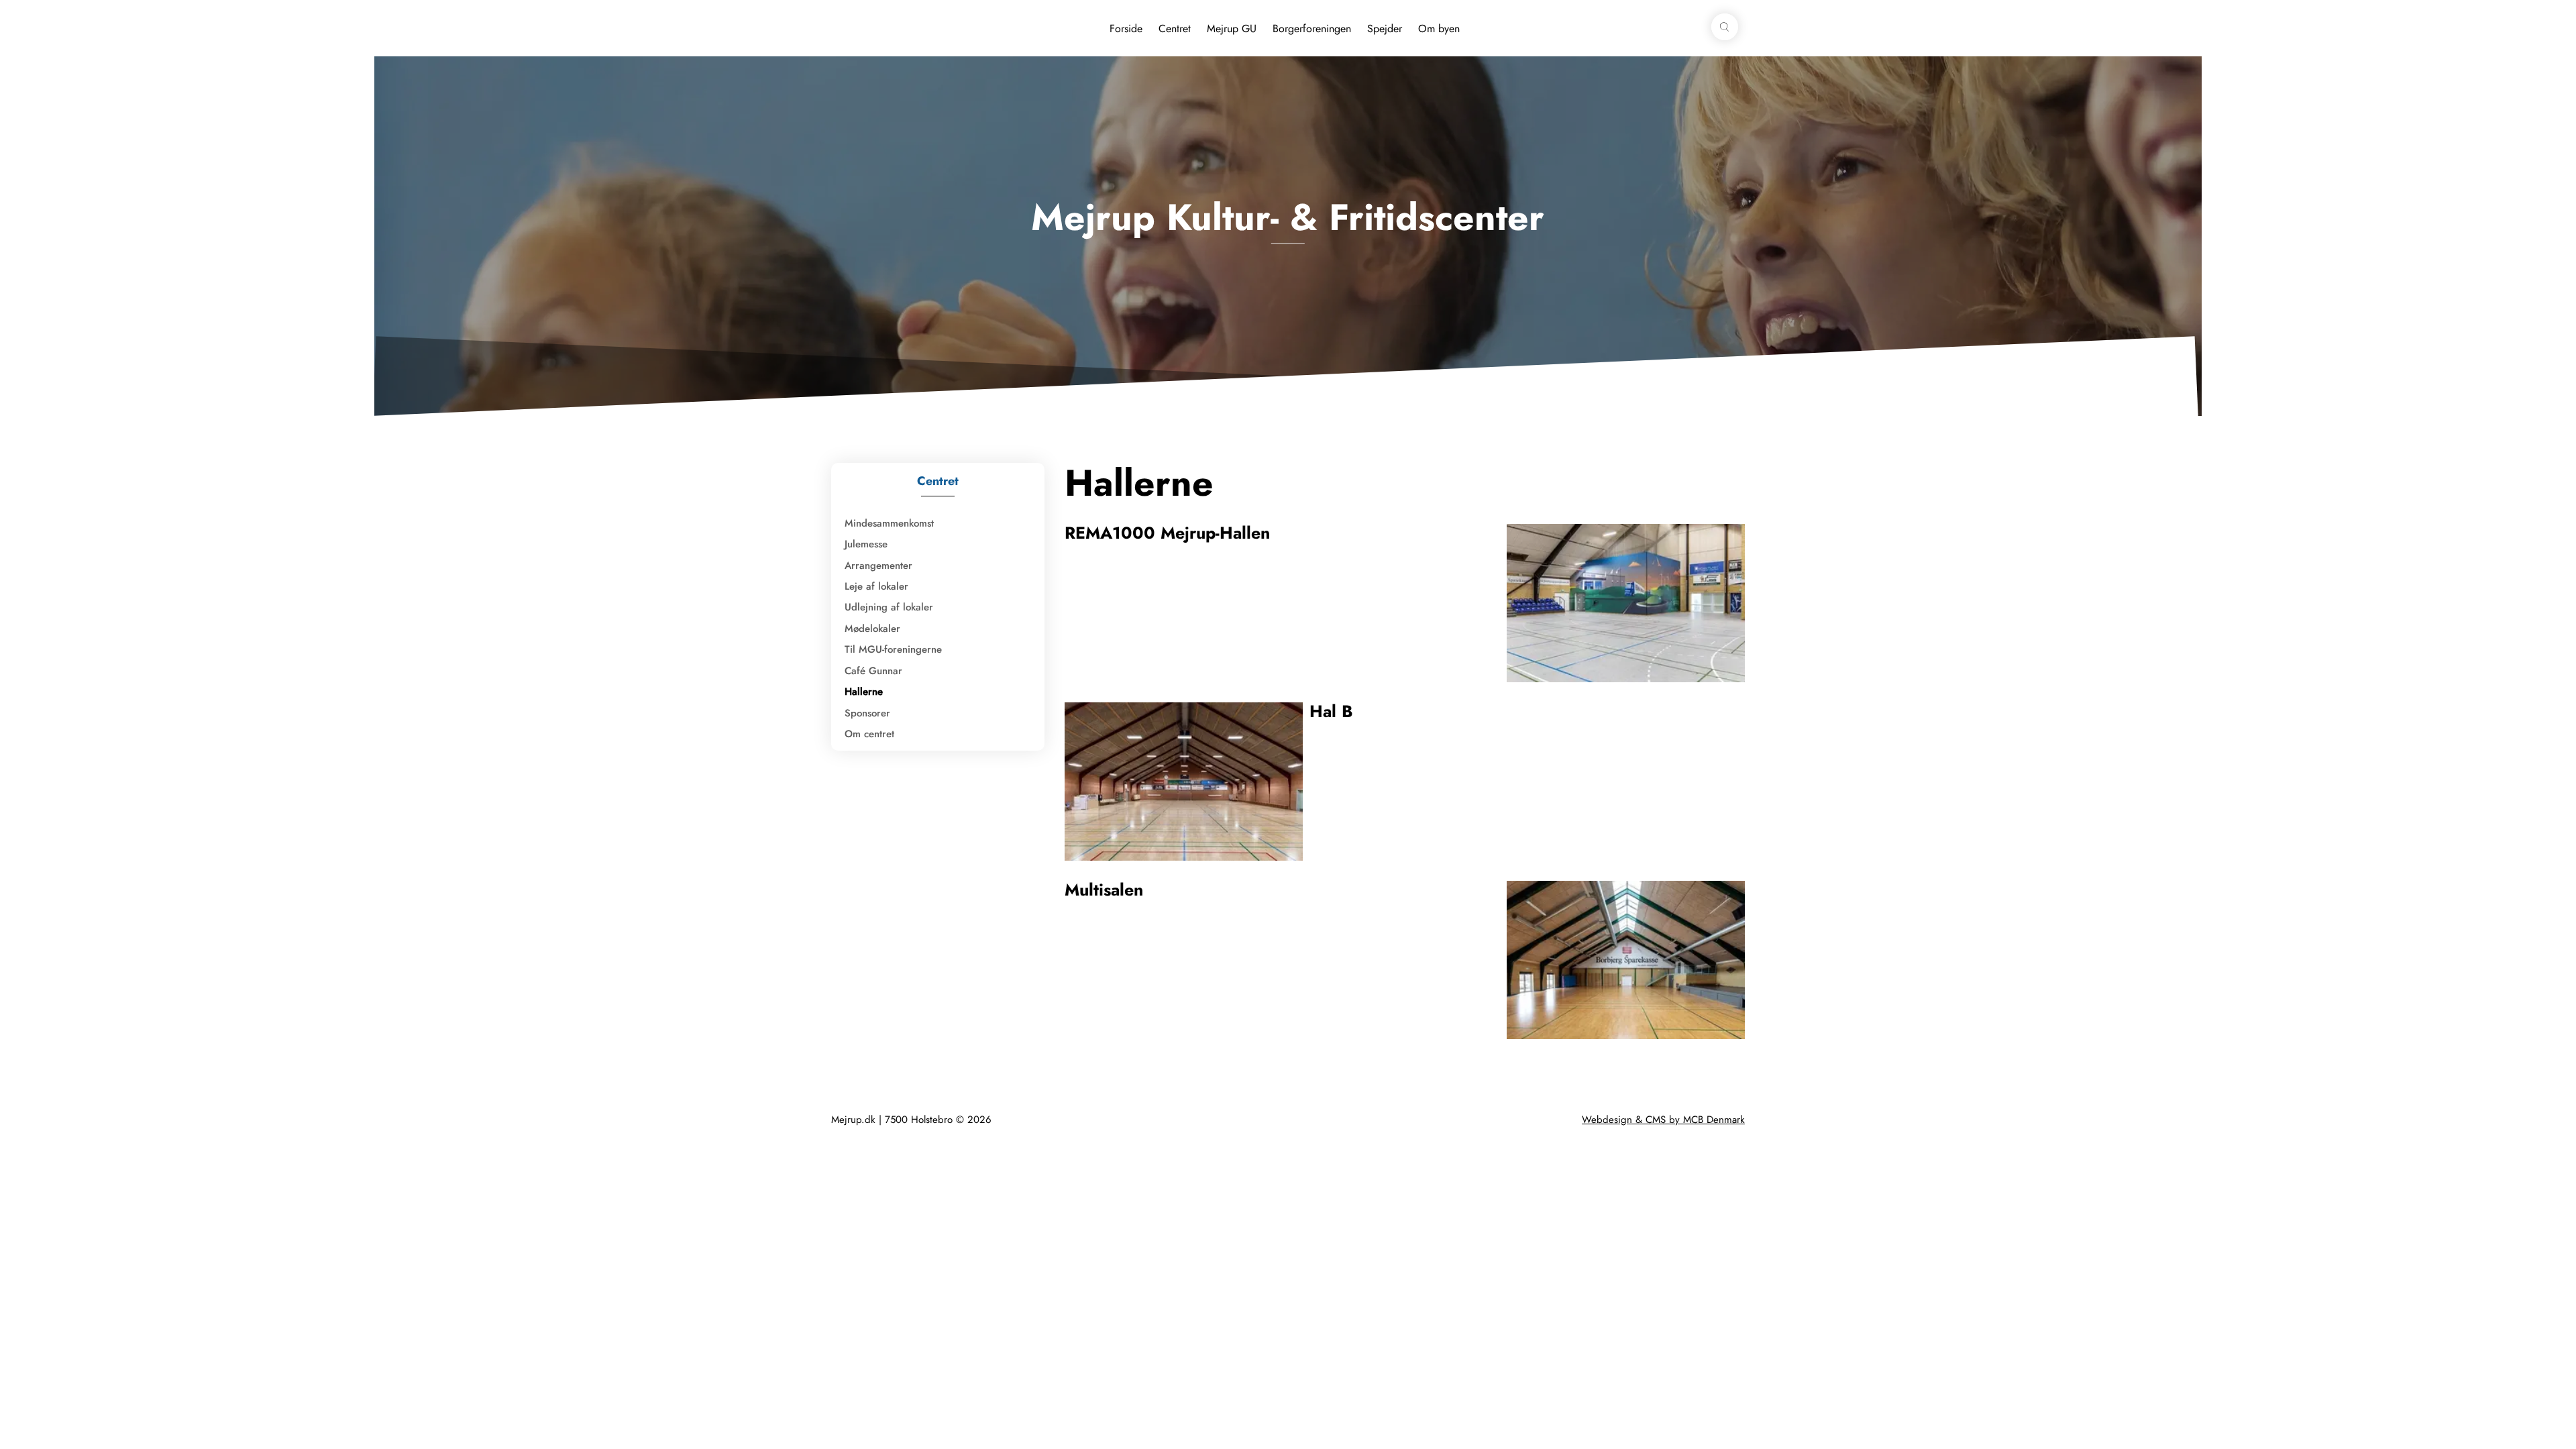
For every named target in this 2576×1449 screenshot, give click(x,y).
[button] (1725, 27)
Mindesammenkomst (889, 523)
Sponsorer (867, 713)
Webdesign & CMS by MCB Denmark (1663, 1120)
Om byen (1439, 29)
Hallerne (864, 692)
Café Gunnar (873, 671)
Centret (1175, 29)
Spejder (1385, 29)
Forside (1126, 29)
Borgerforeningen (1312, 29)
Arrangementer (878, 566)
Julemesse (866, 544)
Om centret (869, 734)
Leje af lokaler (876, 586)
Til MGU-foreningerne (893, 649)
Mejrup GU (1232, 29)
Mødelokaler (872, 629)
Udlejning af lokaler (889, 607)
